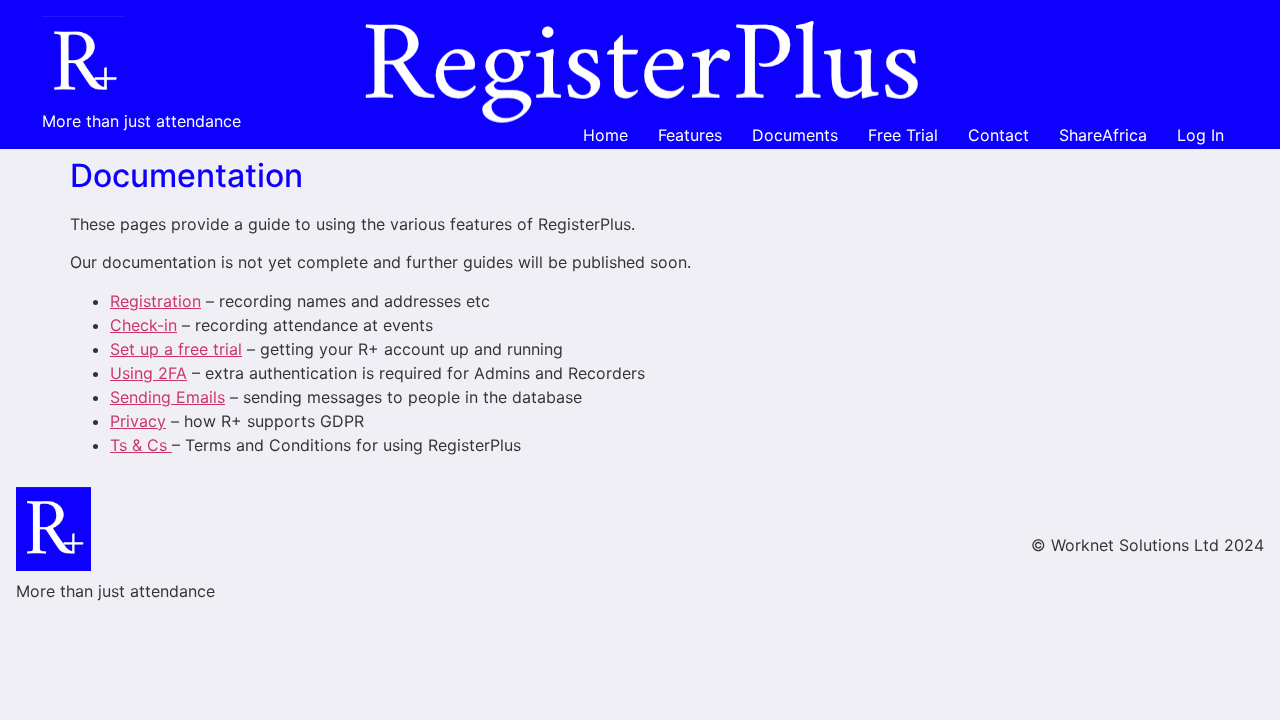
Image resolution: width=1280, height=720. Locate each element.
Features (690, 135)
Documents (795, 135)
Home (605, 135)
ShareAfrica (1103, 135)
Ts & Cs (141, 445)
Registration (155, 301)
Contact (998, 135)
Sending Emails (167, 397)
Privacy (138, 421)
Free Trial (903, 135)
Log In (1200, 135)
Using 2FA (148, 373)
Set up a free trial (176, 349)
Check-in (143, 325)
